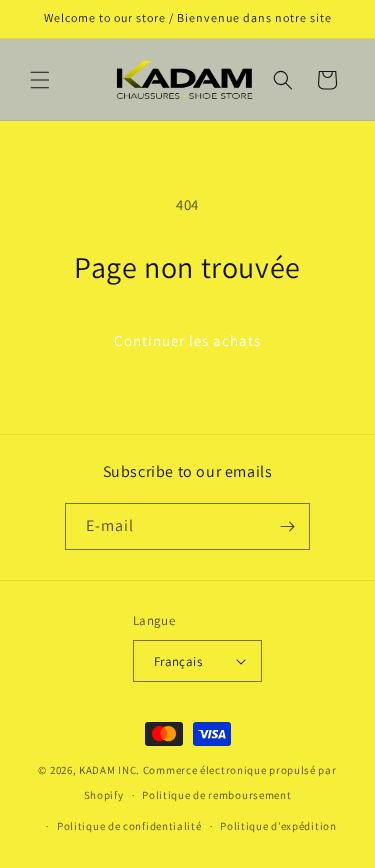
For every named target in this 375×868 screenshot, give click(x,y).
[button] (40, 80)
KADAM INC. (109, 770)
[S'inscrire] (287, 526)
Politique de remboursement (216, 795)
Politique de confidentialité (129, 826)
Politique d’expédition (278, 826)
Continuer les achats (187, 340)
